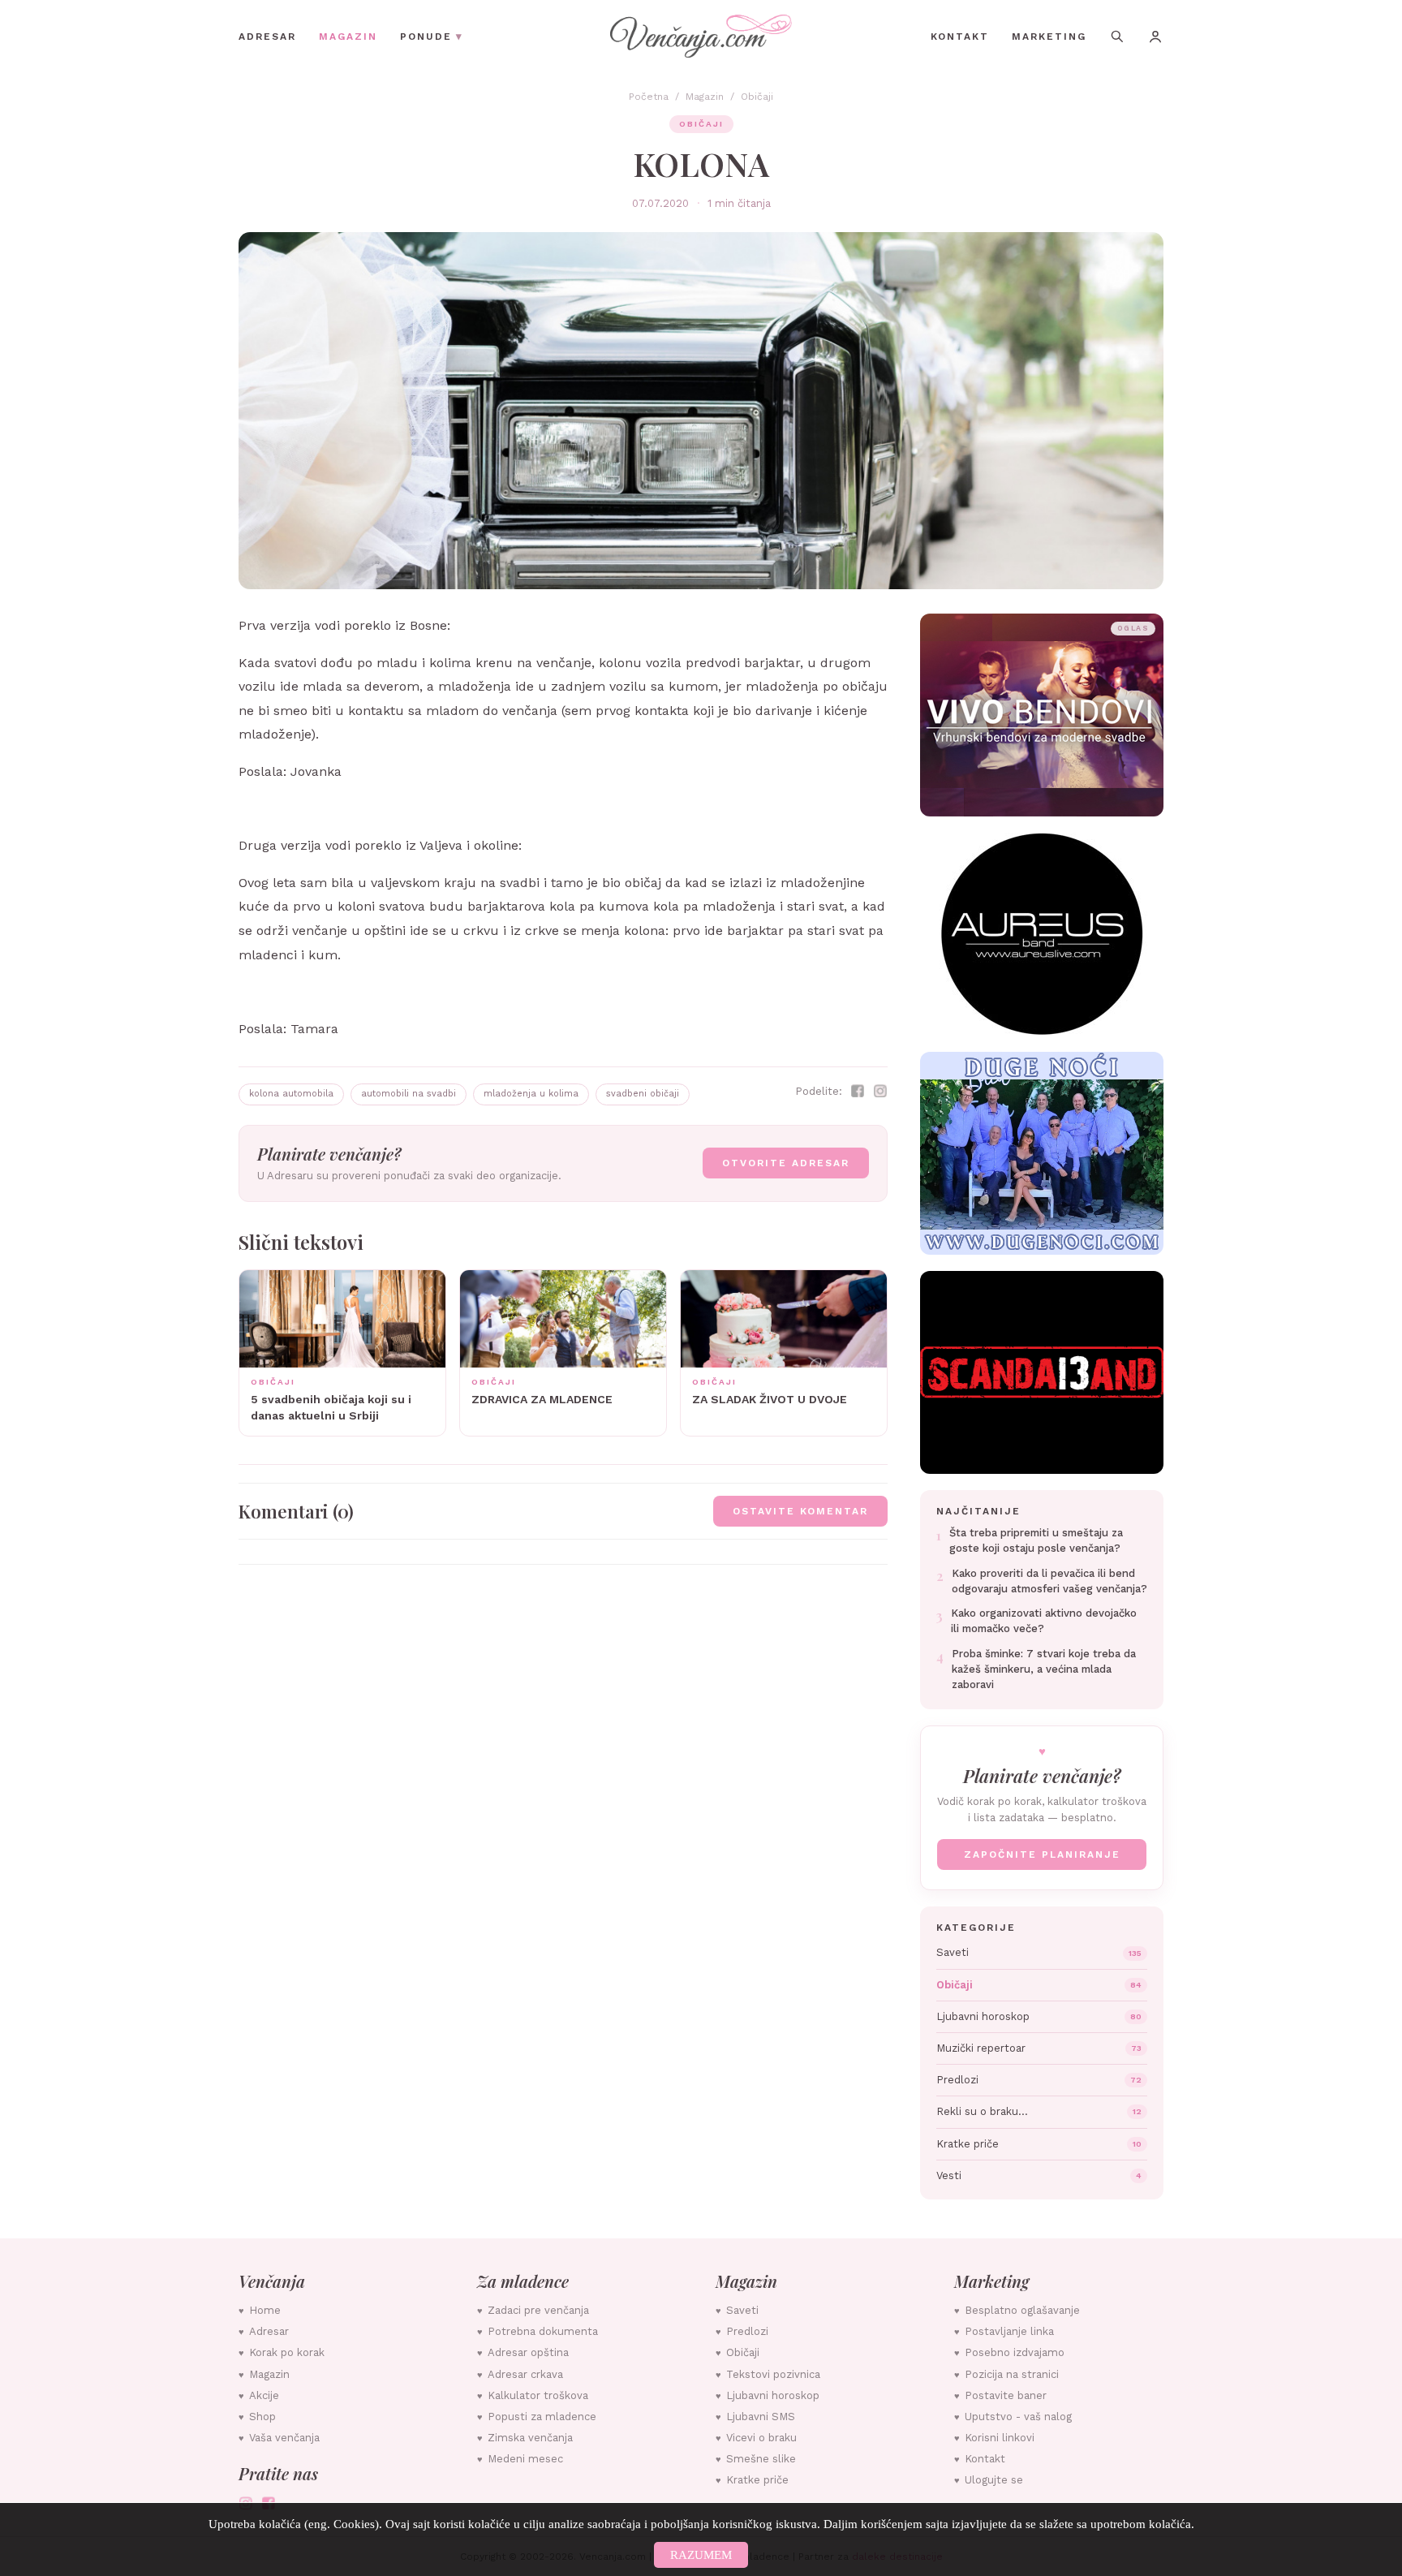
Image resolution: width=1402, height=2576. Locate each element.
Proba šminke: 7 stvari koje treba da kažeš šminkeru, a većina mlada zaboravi (1044, 1669)
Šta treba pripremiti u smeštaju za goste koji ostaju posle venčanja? (1036, 1540)
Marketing (1049, 37)
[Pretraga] (1117, 36)
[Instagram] (880, 1091)
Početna (649, 97)
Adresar (267, 37)
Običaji (757, 97)
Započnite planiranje (1042, 1854)
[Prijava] (1155, 37)
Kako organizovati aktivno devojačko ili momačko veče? (1044, 1621)
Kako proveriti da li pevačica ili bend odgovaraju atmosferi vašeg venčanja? (1049, 1581)
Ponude (432, 36)
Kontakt (960, 37)
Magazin (348, 37)
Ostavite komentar (800, 1511)
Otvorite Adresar (786, 1163)
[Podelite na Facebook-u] (858, 1091)
